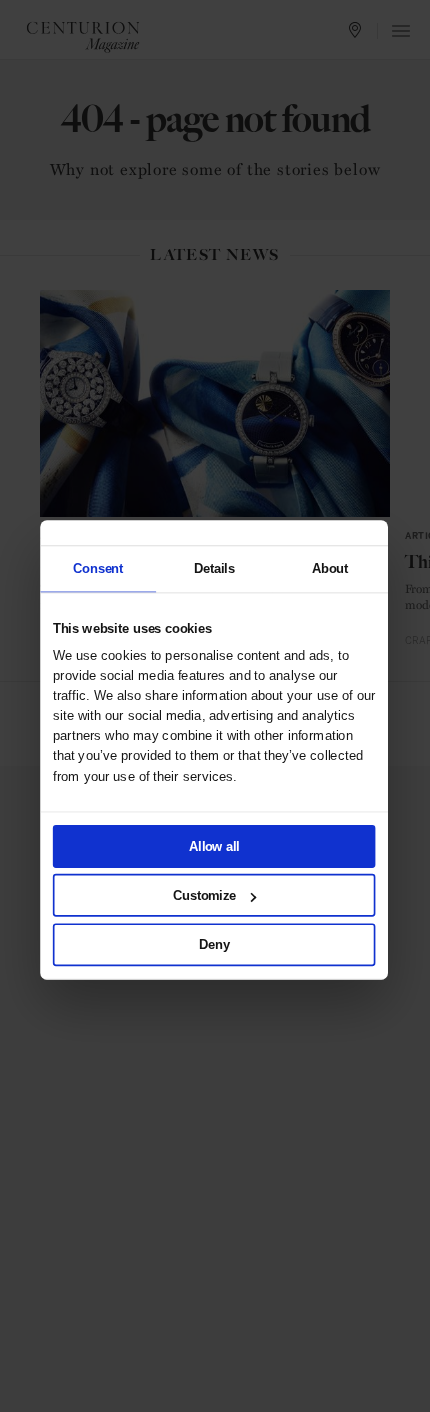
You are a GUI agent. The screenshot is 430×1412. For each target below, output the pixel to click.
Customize (204, 895)
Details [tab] (213, 568)
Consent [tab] (98, 568)
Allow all (214, 846)
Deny (214, 944)
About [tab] (329, 568)
